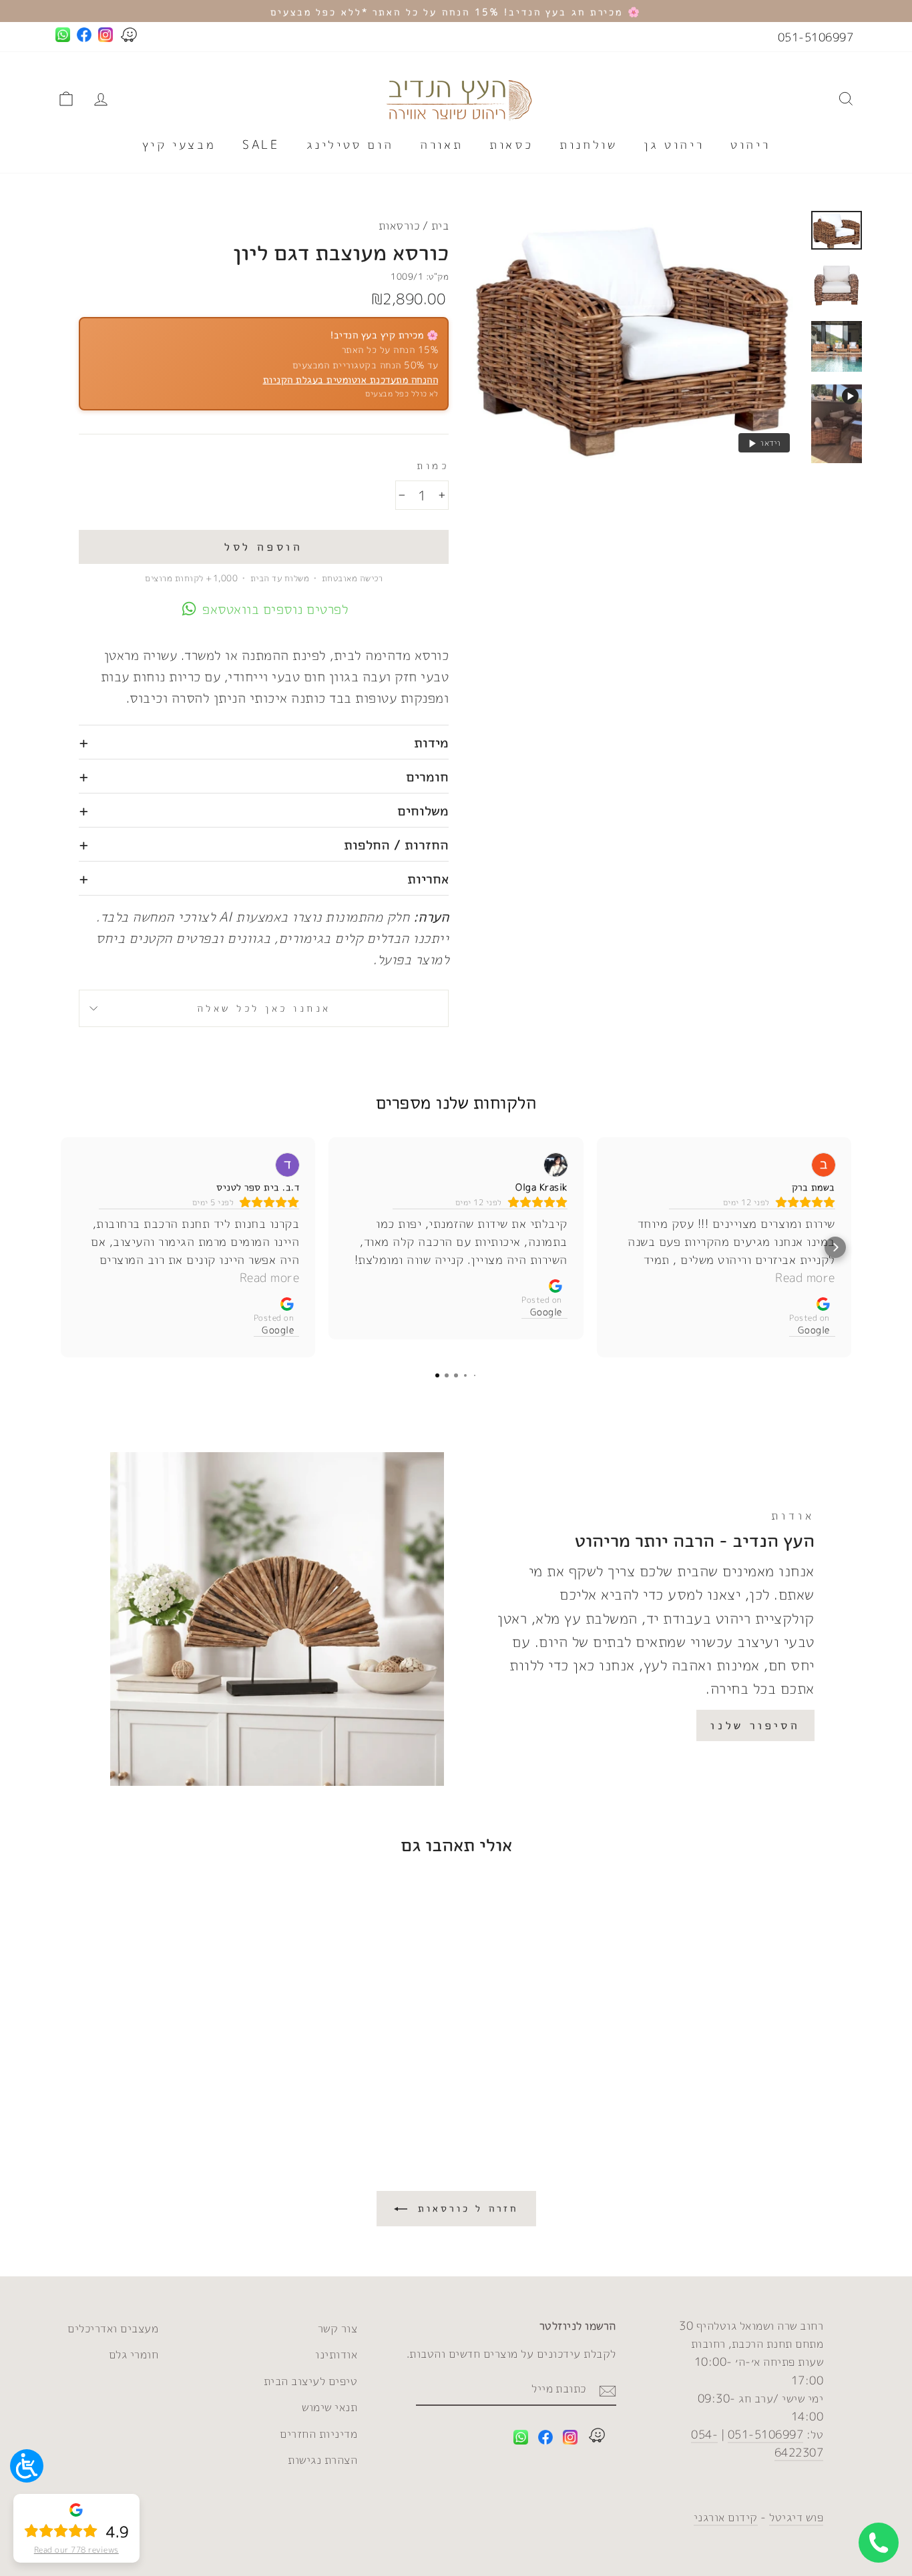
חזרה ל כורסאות (466, 2208)
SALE (261, 144)
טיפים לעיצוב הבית (311, 2381)
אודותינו (336, 2354)
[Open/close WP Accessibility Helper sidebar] (27, 2466)
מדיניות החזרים (318, 2434)
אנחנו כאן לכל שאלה (264, 1008)
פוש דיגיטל (796, 2517)
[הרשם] (608, 2389)
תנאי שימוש (329, 2407)
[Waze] (597, 2438)
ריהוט (750, 144)
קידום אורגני (726, 2517)
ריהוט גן (674, 144)
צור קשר (338, 2328)
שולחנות (588, 144)
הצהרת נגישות (322, 2460)
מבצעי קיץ (179, 144)
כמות (433, 465)
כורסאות (399, 225)
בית (440, 225)
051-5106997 (816, 37)
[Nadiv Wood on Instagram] (570, 2440)
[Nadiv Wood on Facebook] (545, 2440)
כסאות (511, 144)
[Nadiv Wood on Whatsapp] (521, 2440)
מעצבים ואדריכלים (113, 2328)
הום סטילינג (350, 144)
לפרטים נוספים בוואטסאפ (275, 609)
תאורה (441, 144)
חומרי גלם (134, 2354)
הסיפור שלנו (755, 1725)
